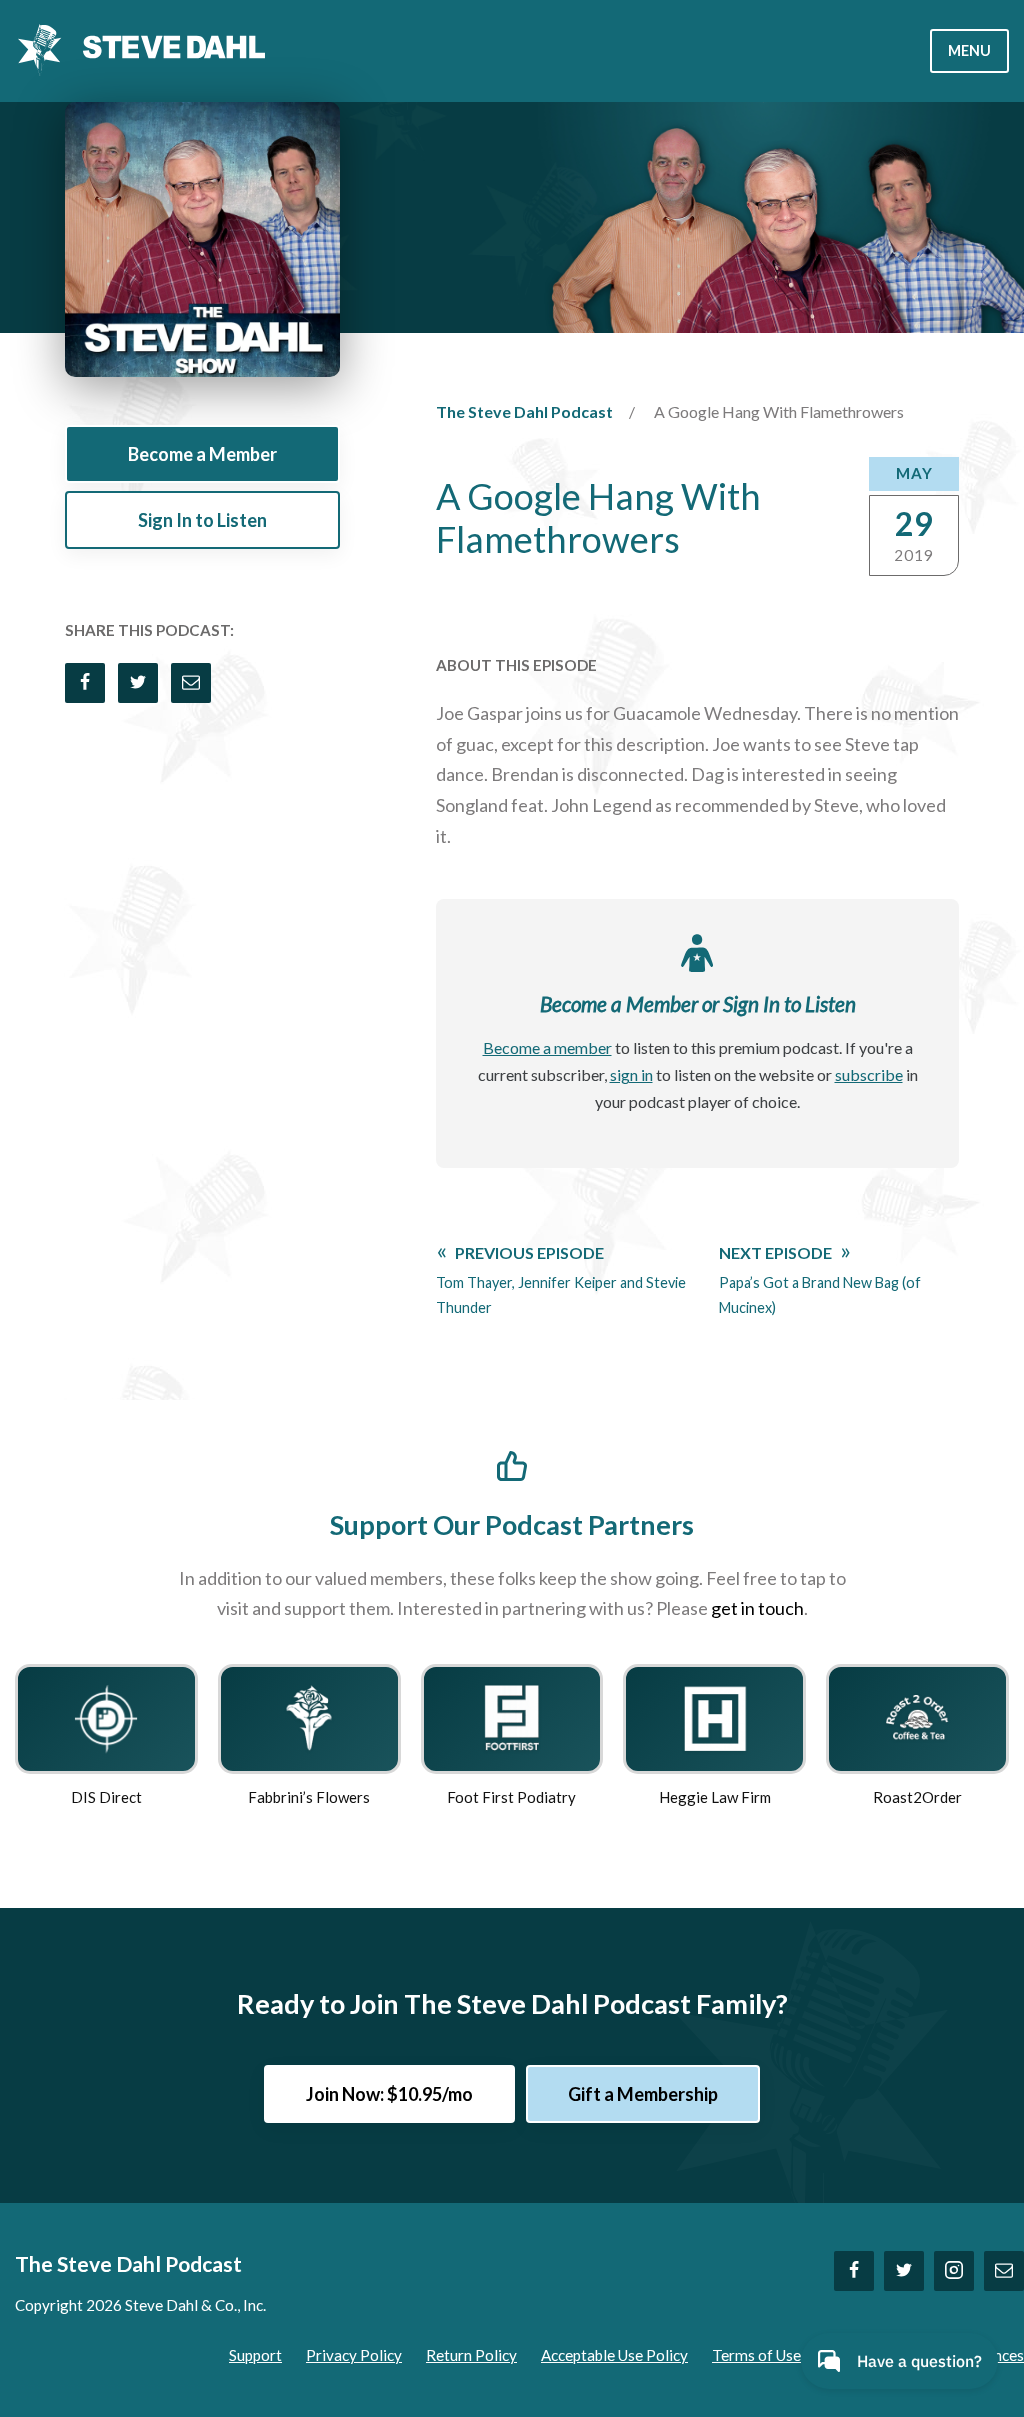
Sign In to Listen (202, 520)
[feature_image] (106, 1716)
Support (255, 2355)
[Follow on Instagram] (954, 2271)
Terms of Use (756, 2355)
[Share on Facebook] (85, 683)
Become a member (547, 1047)
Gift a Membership (643, 2094)
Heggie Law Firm (715, 1797)
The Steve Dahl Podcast (524, 411)
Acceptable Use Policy (614, 2355)
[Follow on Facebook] (854, 2271)
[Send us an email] (1004, 2271)
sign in (631, 1074)
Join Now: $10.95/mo (389, 2094)
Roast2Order (917, 1797)
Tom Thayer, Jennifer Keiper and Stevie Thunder (561, 1279)
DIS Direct (106, 1797)
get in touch (757, 1608)
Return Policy (471, 2355)
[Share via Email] (191, 683)
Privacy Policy (354, 2355)
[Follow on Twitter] (904, 2271)
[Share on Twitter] (138, 683)
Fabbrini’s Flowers (309, 1797)
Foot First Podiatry (511, 1797)
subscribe (869, 1074)
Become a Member (202, 454)
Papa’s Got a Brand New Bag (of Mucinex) (820, 1279)
